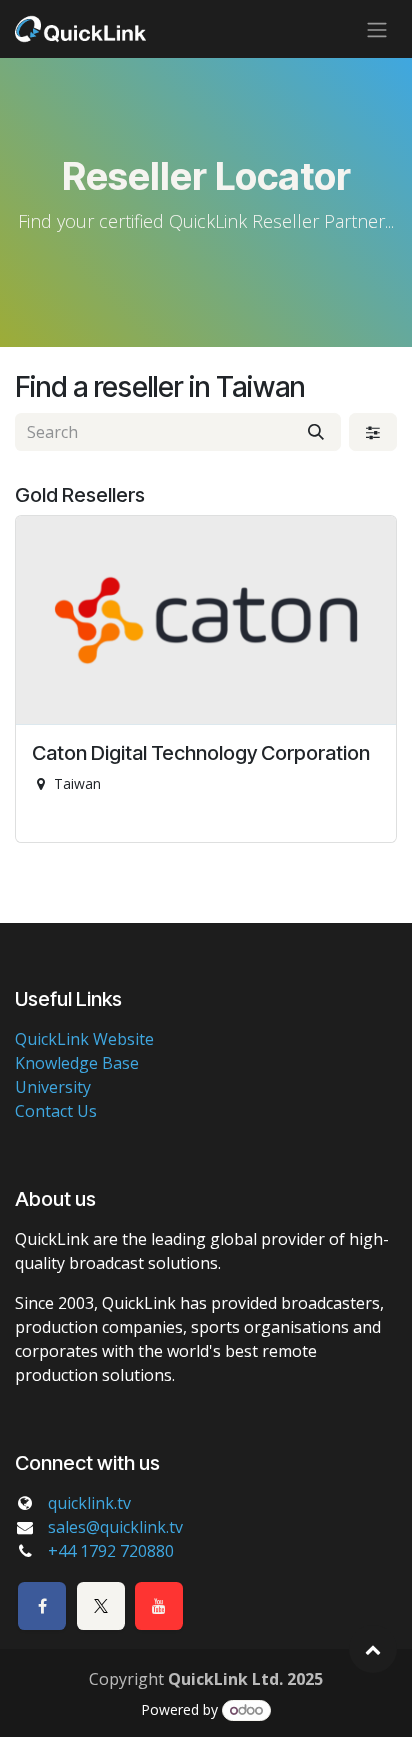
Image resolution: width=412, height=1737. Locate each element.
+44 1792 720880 (111, 1551)
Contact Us (56, 1111)
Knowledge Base (77, 1063)
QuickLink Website (84, 1039)
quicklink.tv (89, 1503)
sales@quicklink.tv (115, 1527)
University (53, 1087)
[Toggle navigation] (377, 29)
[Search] (316, 432)
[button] (373, 1649)
